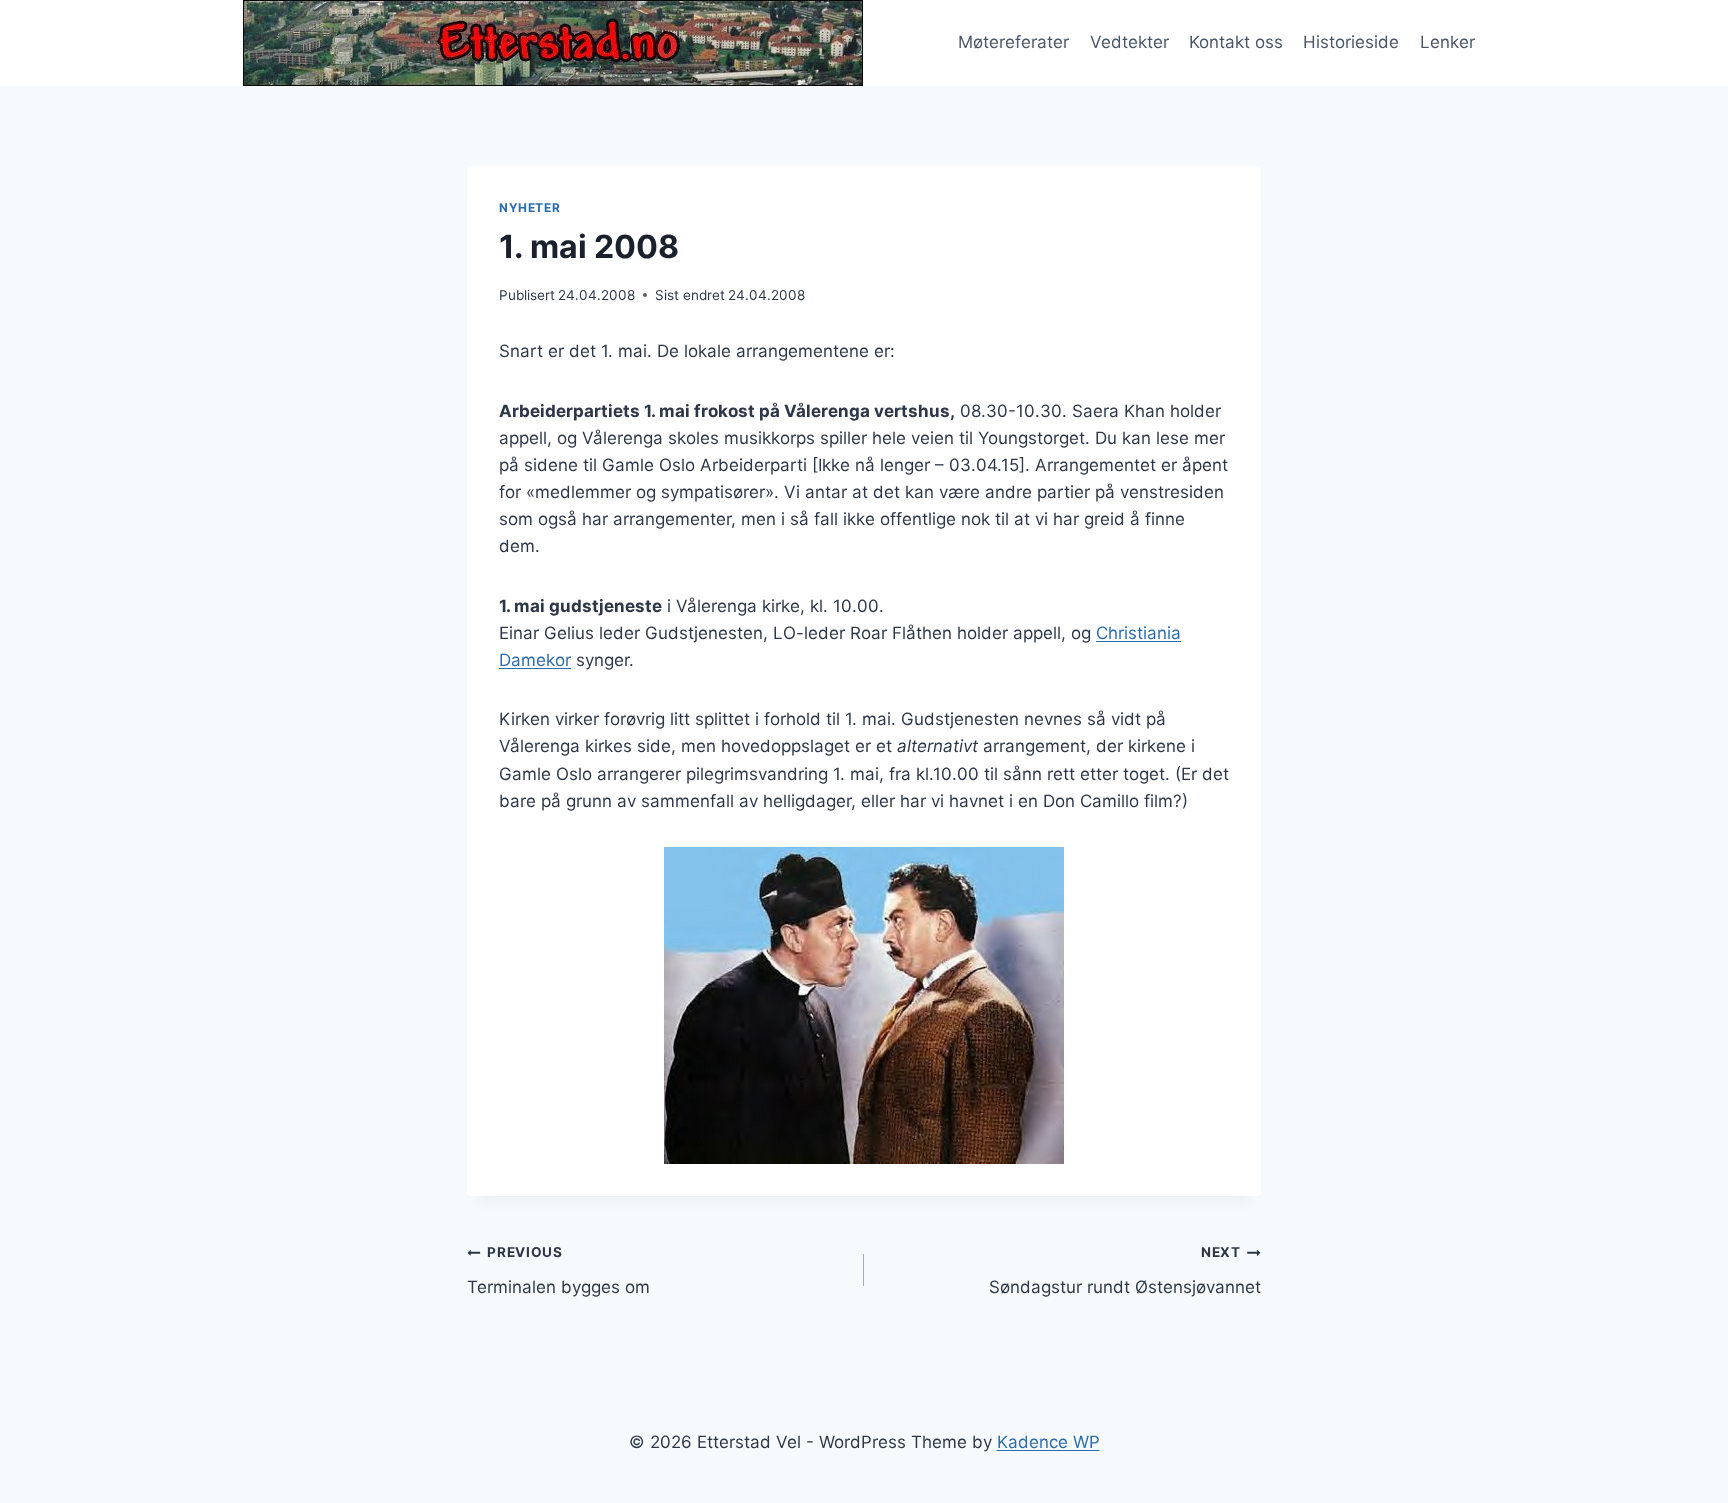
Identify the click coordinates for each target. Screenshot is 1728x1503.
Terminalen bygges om (558, 1270)
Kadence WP (1048, 1442)
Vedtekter (1129, 42)
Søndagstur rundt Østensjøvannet (1125, 1270)
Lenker (1447, 42)
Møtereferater (1013, 42)
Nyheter (529, 207)
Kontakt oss (1236, 42)
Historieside (1351, 42)
